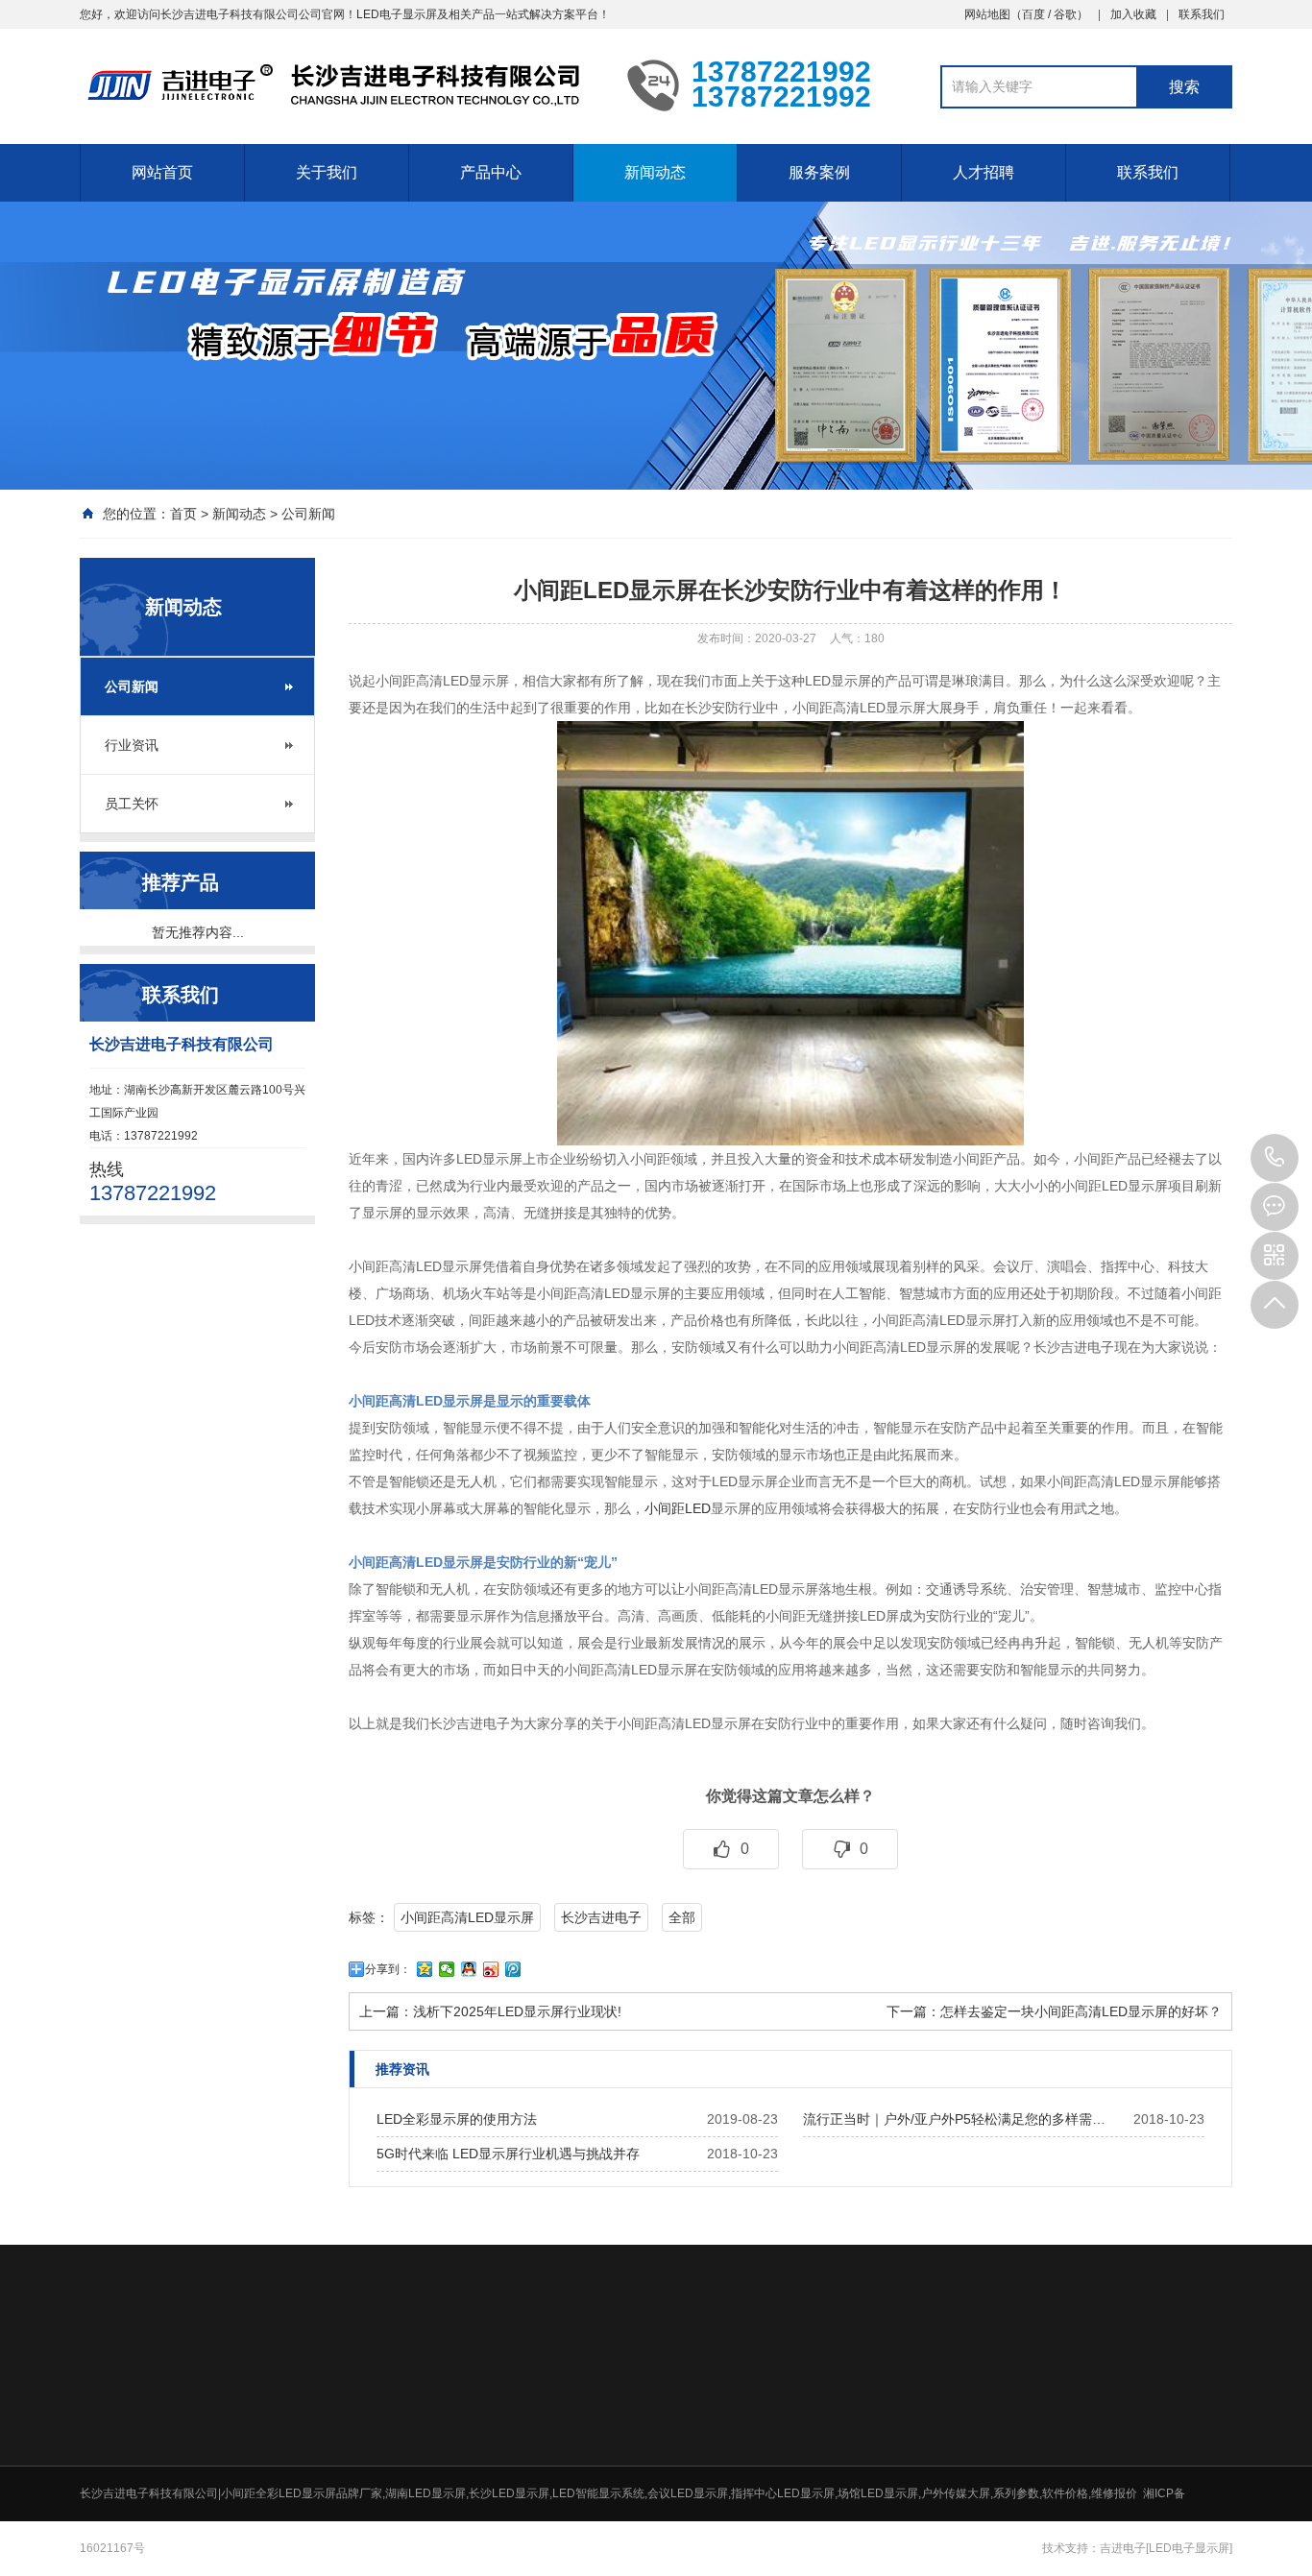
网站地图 (987, 14)
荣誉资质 (477, 2455)
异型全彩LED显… (637, 2505)
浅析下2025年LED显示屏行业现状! (517, 2011)
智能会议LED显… (908, 2430)
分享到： (388, 1969)
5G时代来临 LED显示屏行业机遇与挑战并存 (508, 2154)
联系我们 (1202, 14)
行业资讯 (132, 745)
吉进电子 (1123, 2548)
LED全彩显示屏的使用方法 (457, 2119)
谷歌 (1065, 14)
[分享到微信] (447, 1969)
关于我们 (327, 172)
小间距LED (678, 1508)
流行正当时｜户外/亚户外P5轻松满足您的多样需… (954, 2119)
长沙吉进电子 (601, 1917)
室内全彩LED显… (637, 2430)
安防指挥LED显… (908, 2505)
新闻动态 (655, 172)
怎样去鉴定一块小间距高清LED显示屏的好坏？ (1081, 2011)
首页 (183, 514)
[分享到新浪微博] (491, 1969)
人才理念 (1020, 2430)
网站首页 (162, 172)
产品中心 (491, 172)
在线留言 (1155, 2430)
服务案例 (819, 172)
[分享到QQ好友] (469, 1969)
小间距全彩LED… (637, 2455)
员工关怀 (132, 804)
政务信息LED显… (908, 2455)
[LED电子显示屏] (1189, 2548)
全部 (682, 1917)
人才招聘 (984, 172)
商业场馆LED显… (908, 2480)
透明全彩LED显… (637, 2530)
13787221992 (1275, 1158)
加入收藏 (1133, 14)
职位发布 (1020, 2455)
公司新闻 (308, 514)
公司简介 (477, 2430)
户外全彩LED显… (637, 2480)
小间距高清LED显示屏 (467, 1917)
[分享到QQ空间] (425, 1969)
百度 (1033, 14)
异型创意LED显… (908, 2530)
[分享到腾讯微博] (513, 1969)
